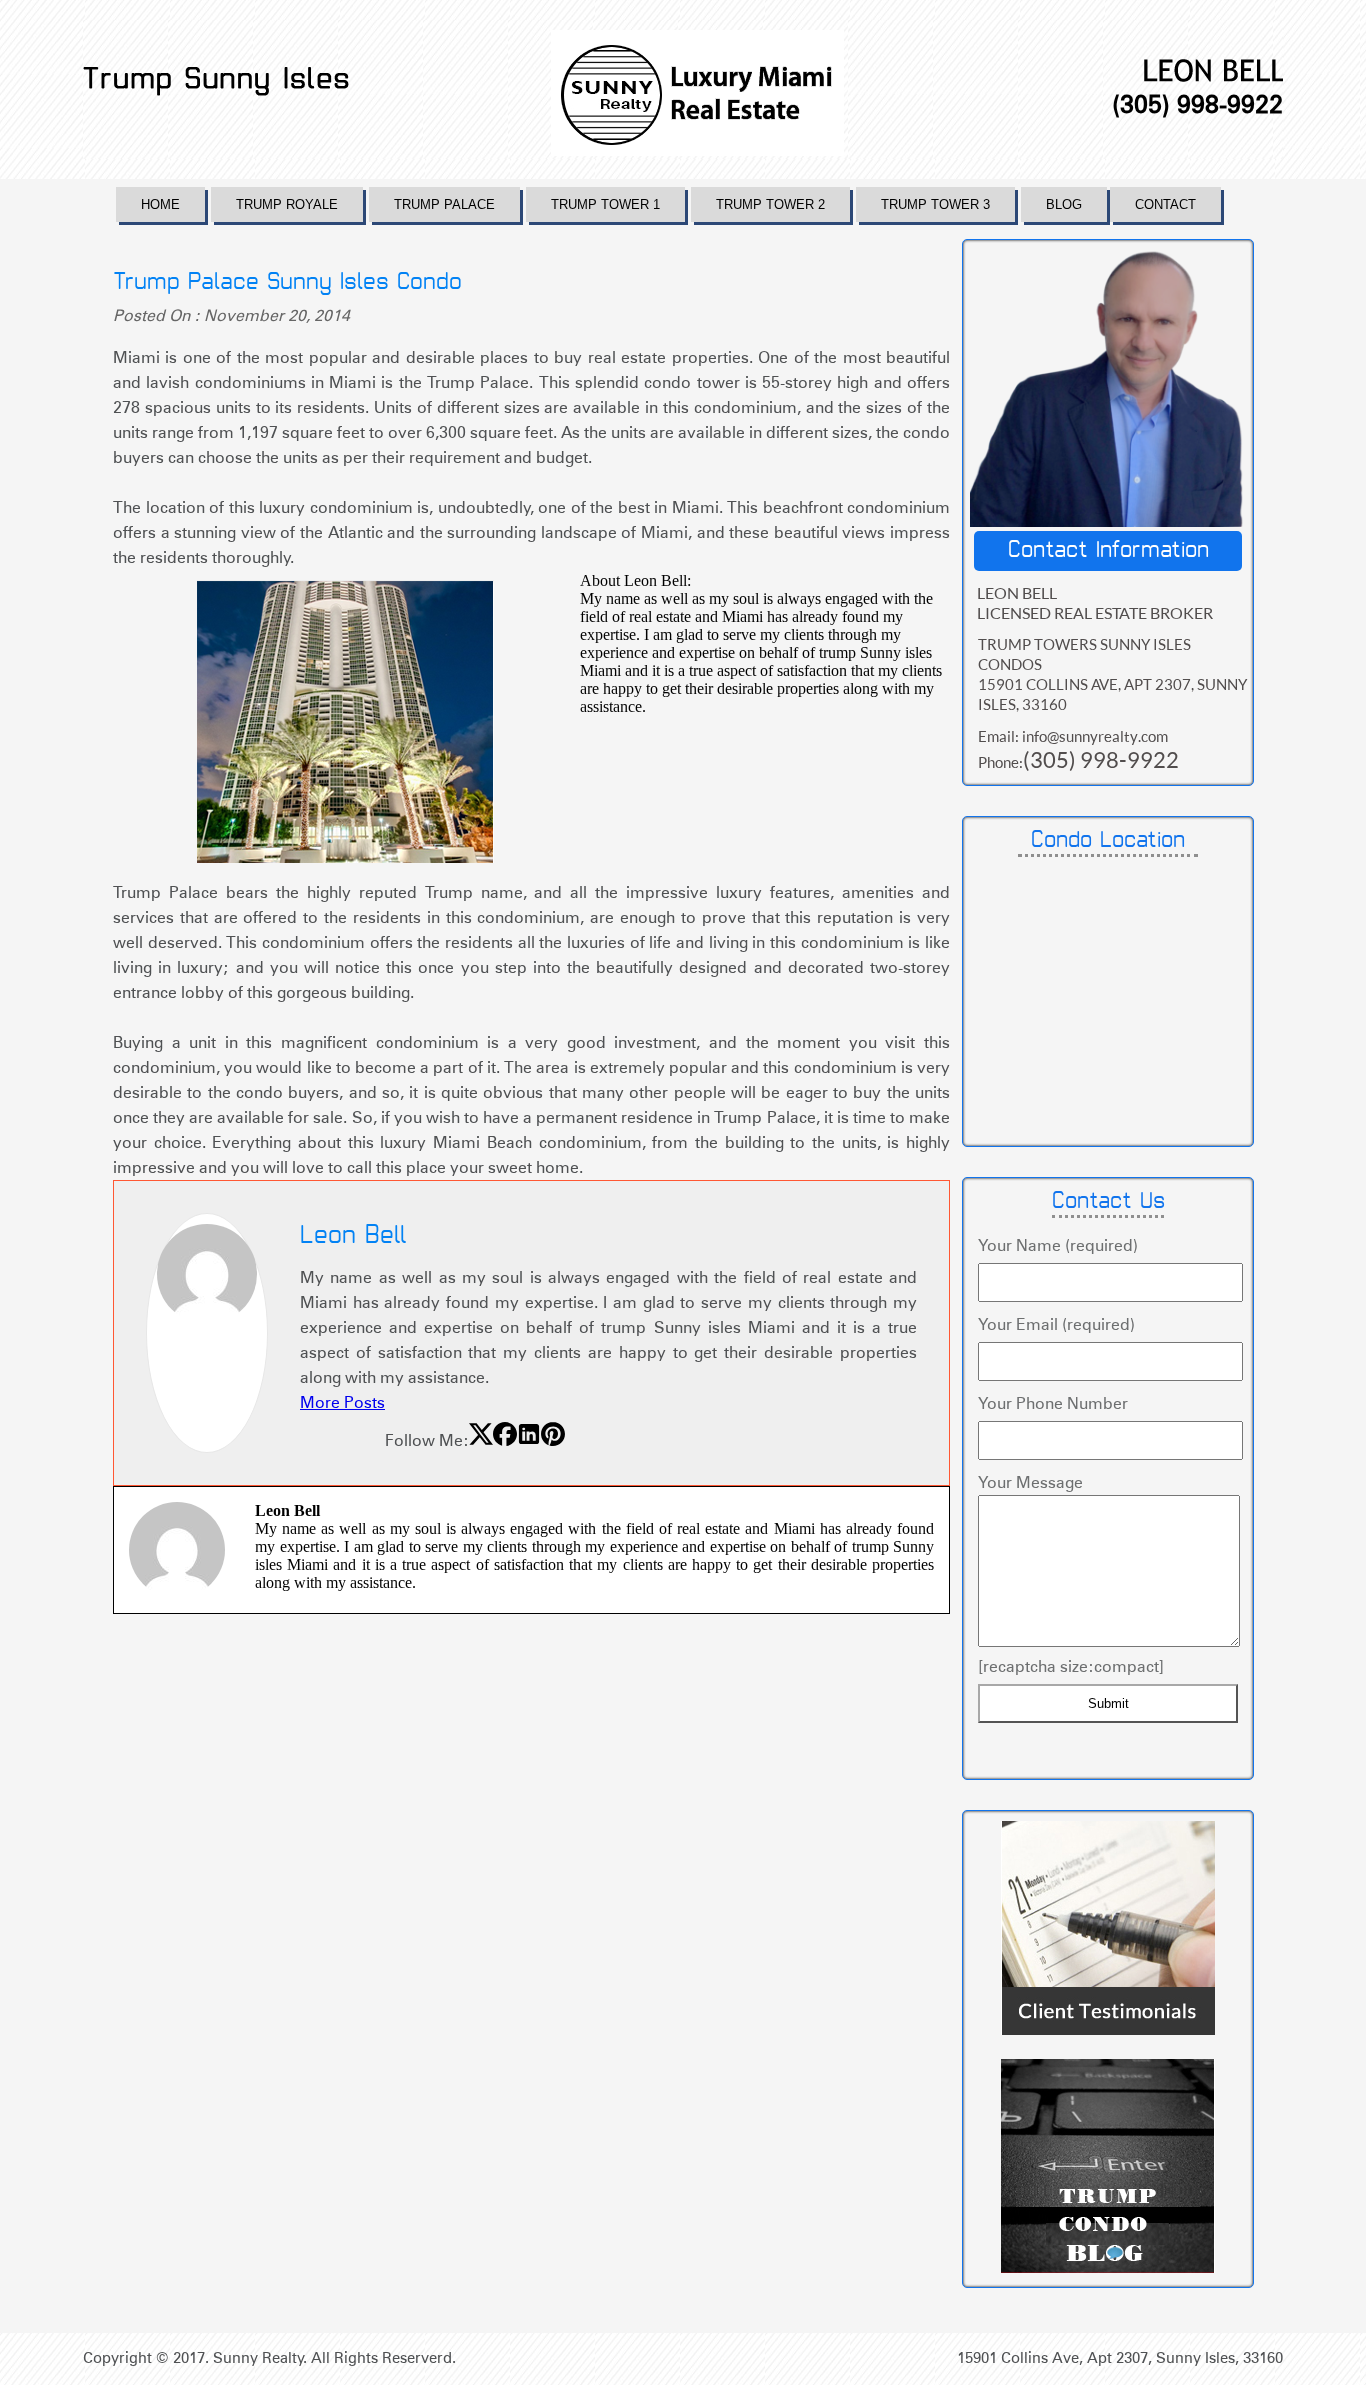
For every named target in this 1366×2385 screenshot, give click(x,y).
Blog (1064, 204)
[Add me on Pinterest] (553, 1440)
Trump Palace (444, 204)
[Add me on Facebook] (505, 1440)
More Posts (342, 1402)
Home (160, 204)
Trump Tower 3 (935, 204)
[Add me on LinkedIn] (529, 1440)
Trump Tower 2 (770, 204)
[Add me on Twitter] (481, 1440)
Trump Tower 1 (605, 204)
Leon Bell (353, 1236)
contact (1165, 204)
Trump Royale (287, 204)
